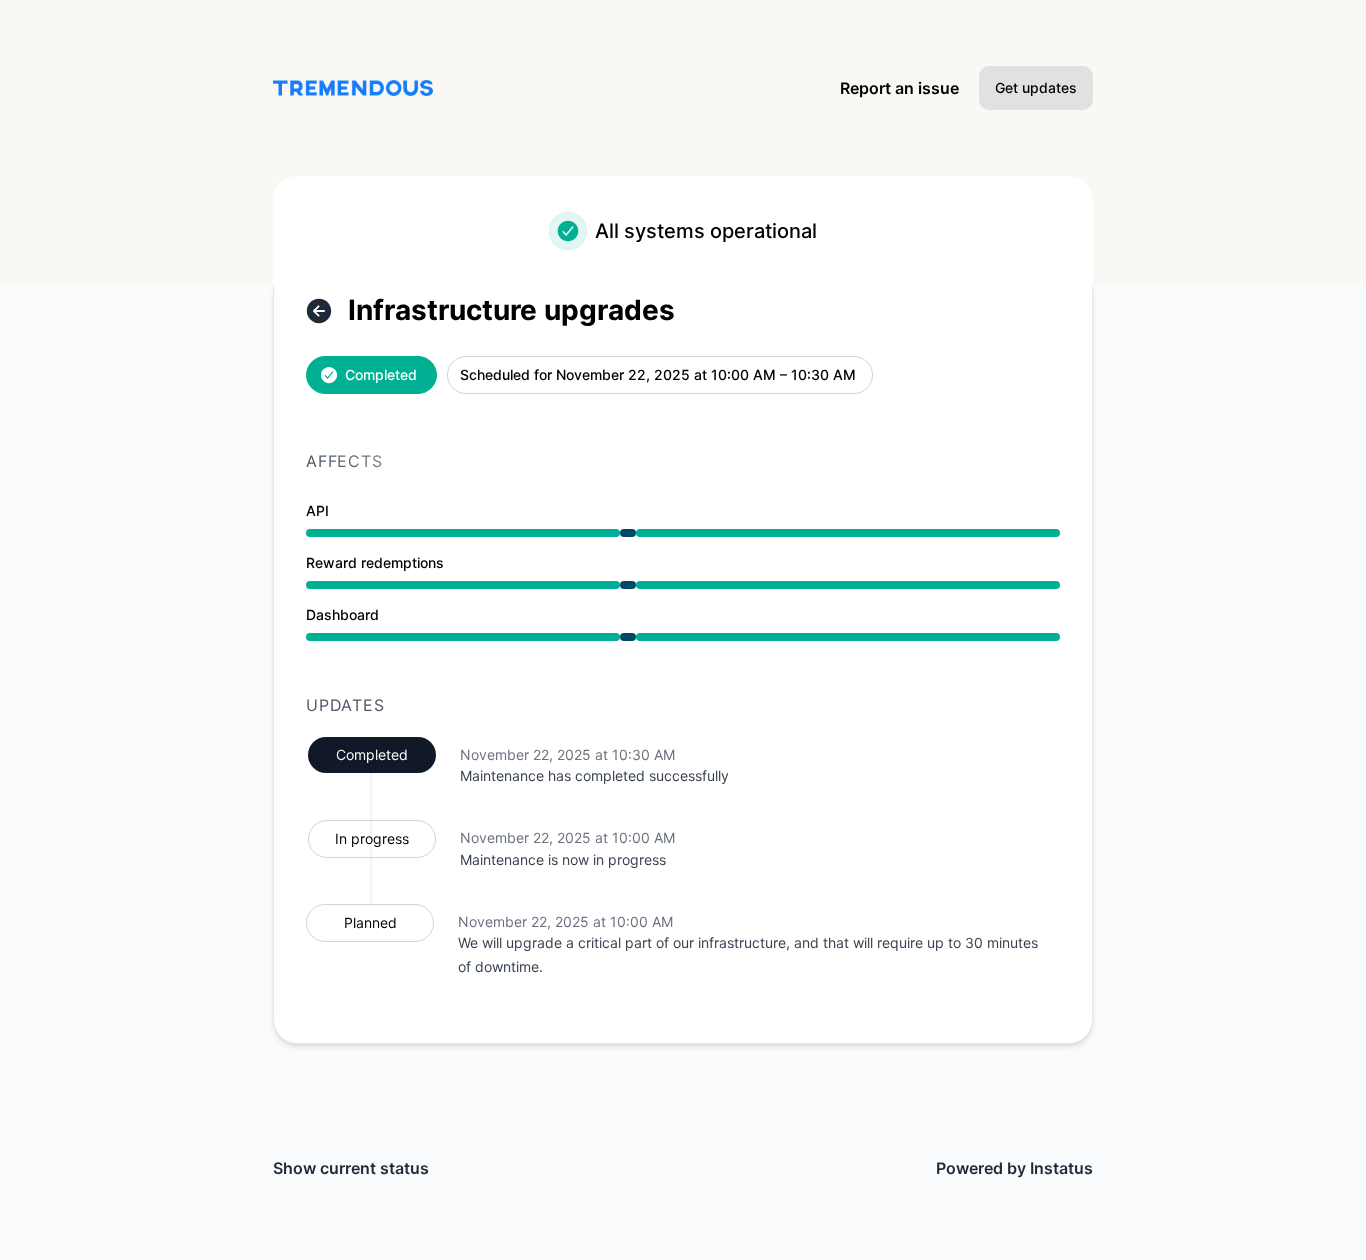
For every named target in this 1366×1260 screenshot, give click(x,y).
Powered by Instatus (1014, 1168)
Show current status (351, 1168)
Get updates (1036, 87)
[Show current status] (319, 311)
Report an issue (899, 88)
